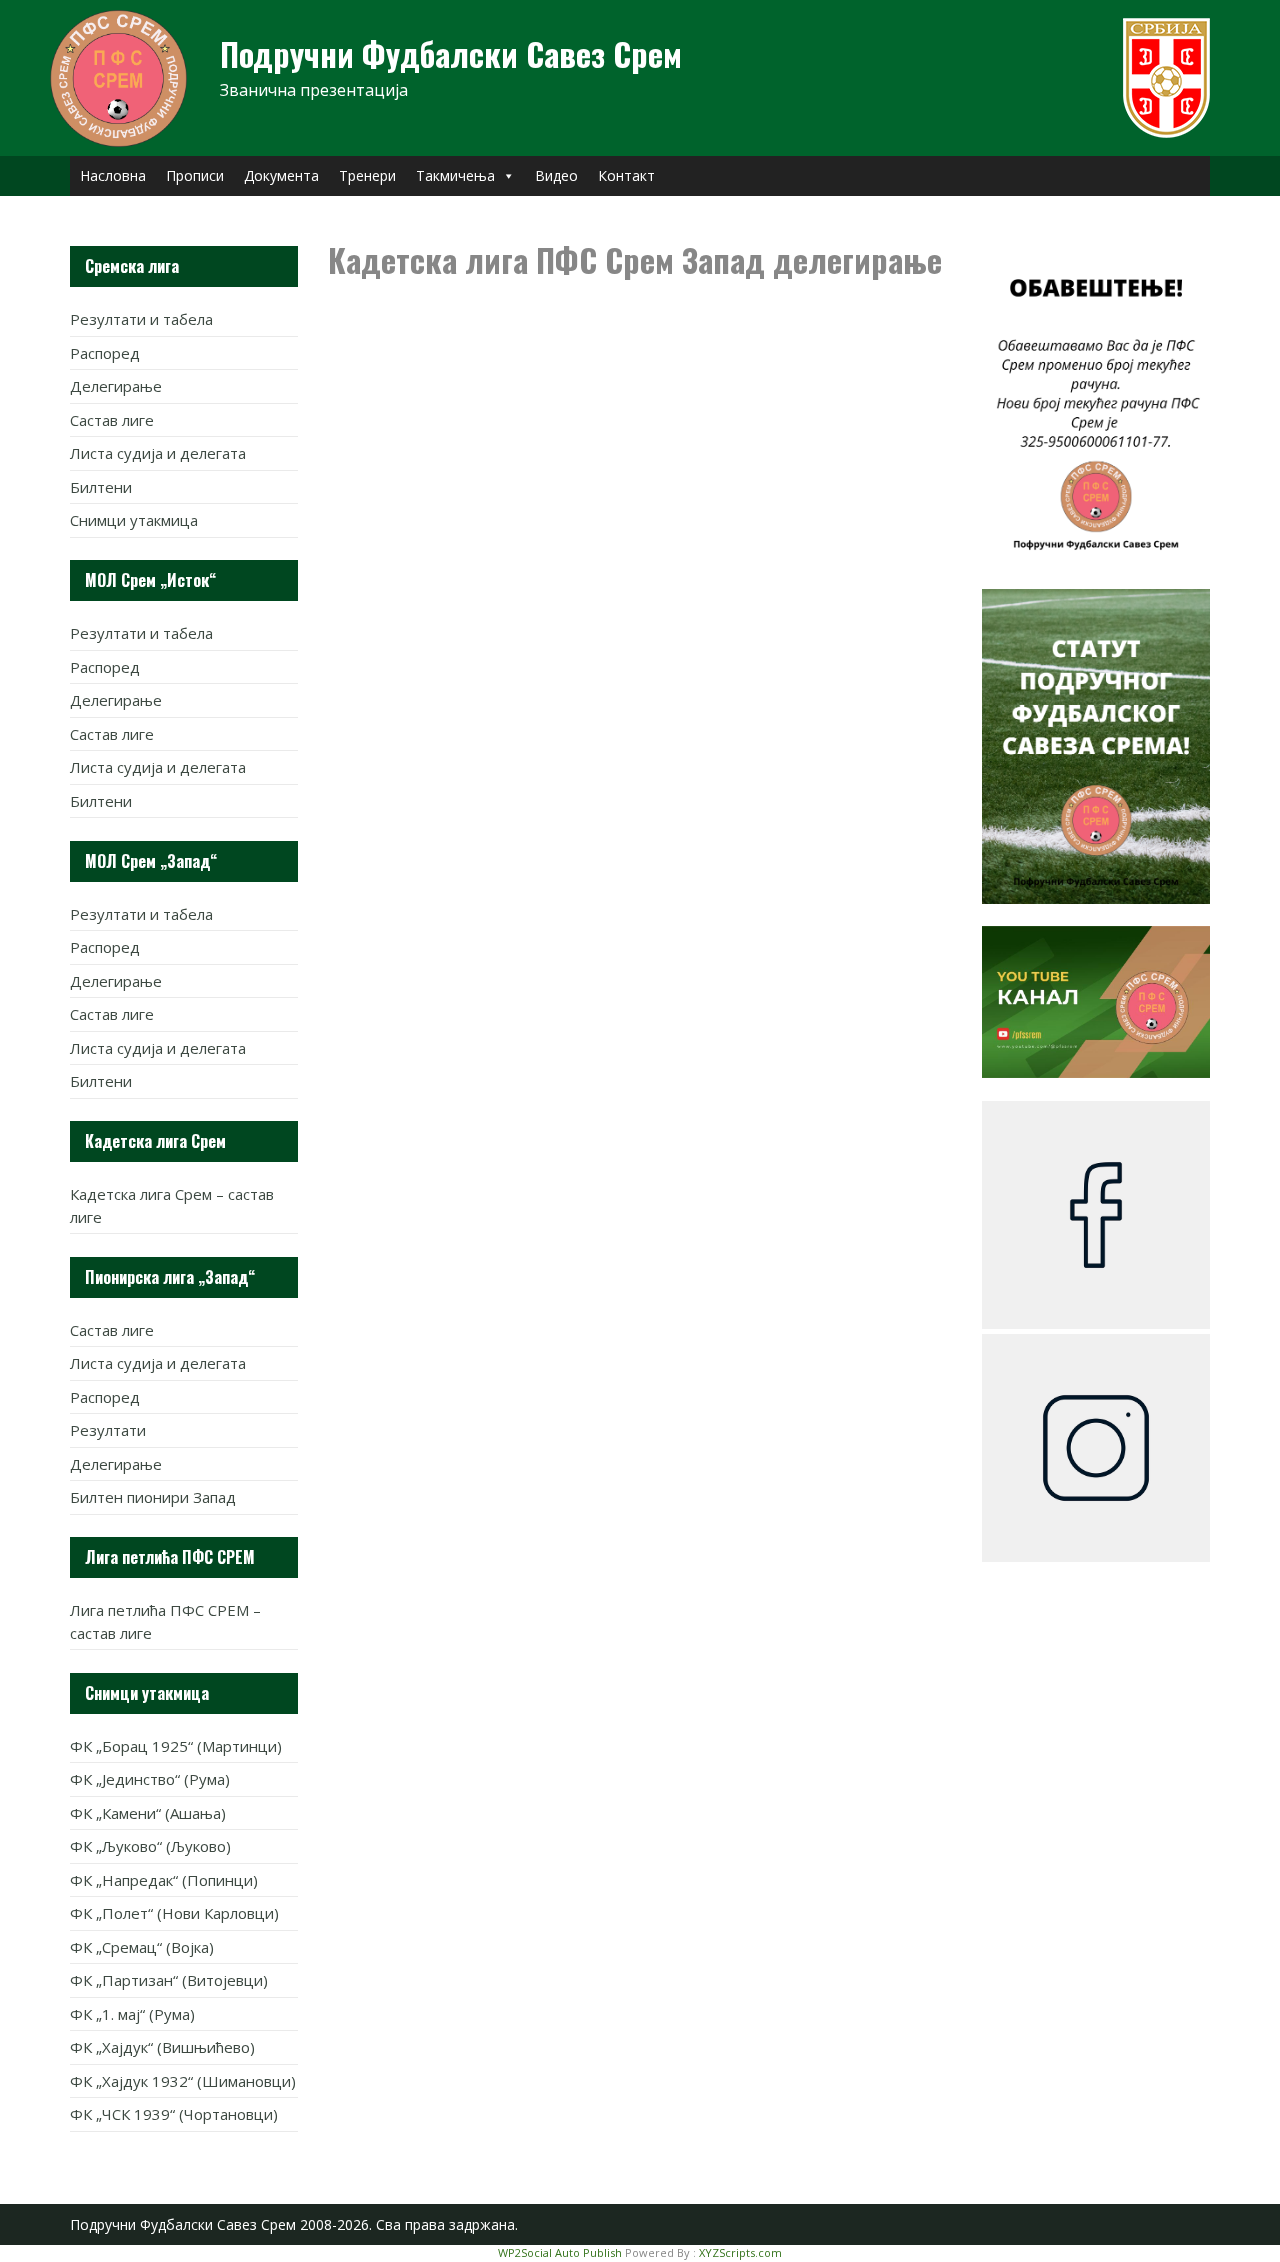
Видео (556, 175)
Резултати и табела (141, 319)
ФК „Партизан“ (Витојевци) (169, 1980)
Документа (281, 175)
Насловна (113, 175)
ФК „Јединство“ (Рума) (150, 1779)
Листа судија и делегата (158, 453)
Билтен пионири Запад (153, 1497)
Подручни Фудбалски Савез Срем (451, 53)
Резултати (108, 1430)
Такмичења (455, 175)
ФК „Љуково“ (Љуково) (150, 1846)
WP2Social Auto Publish (560, 2252)
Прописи (195, 175)
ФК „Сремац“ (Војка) (142, 1947)
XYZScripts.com (740, 2252)
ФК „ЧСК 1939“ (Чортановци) (174, 2114)
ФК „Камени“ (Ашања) (148, 1813)
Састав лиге (112, 420)
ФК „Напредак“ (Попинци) (164, 1880)
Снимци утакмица (134, 520)
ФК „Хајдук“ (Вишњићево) (162, 2047)
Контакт (626, 175)
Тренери (367, 175)
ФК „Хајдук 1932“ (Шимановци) (183, 2081)
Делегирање (116, 386)
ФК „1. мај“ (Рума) (132, 2014)
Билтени (101, 487)
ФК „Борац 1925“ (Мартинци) (176, 1746)
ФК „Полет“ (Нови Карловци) (174, 1913)
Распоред (105, 353)
